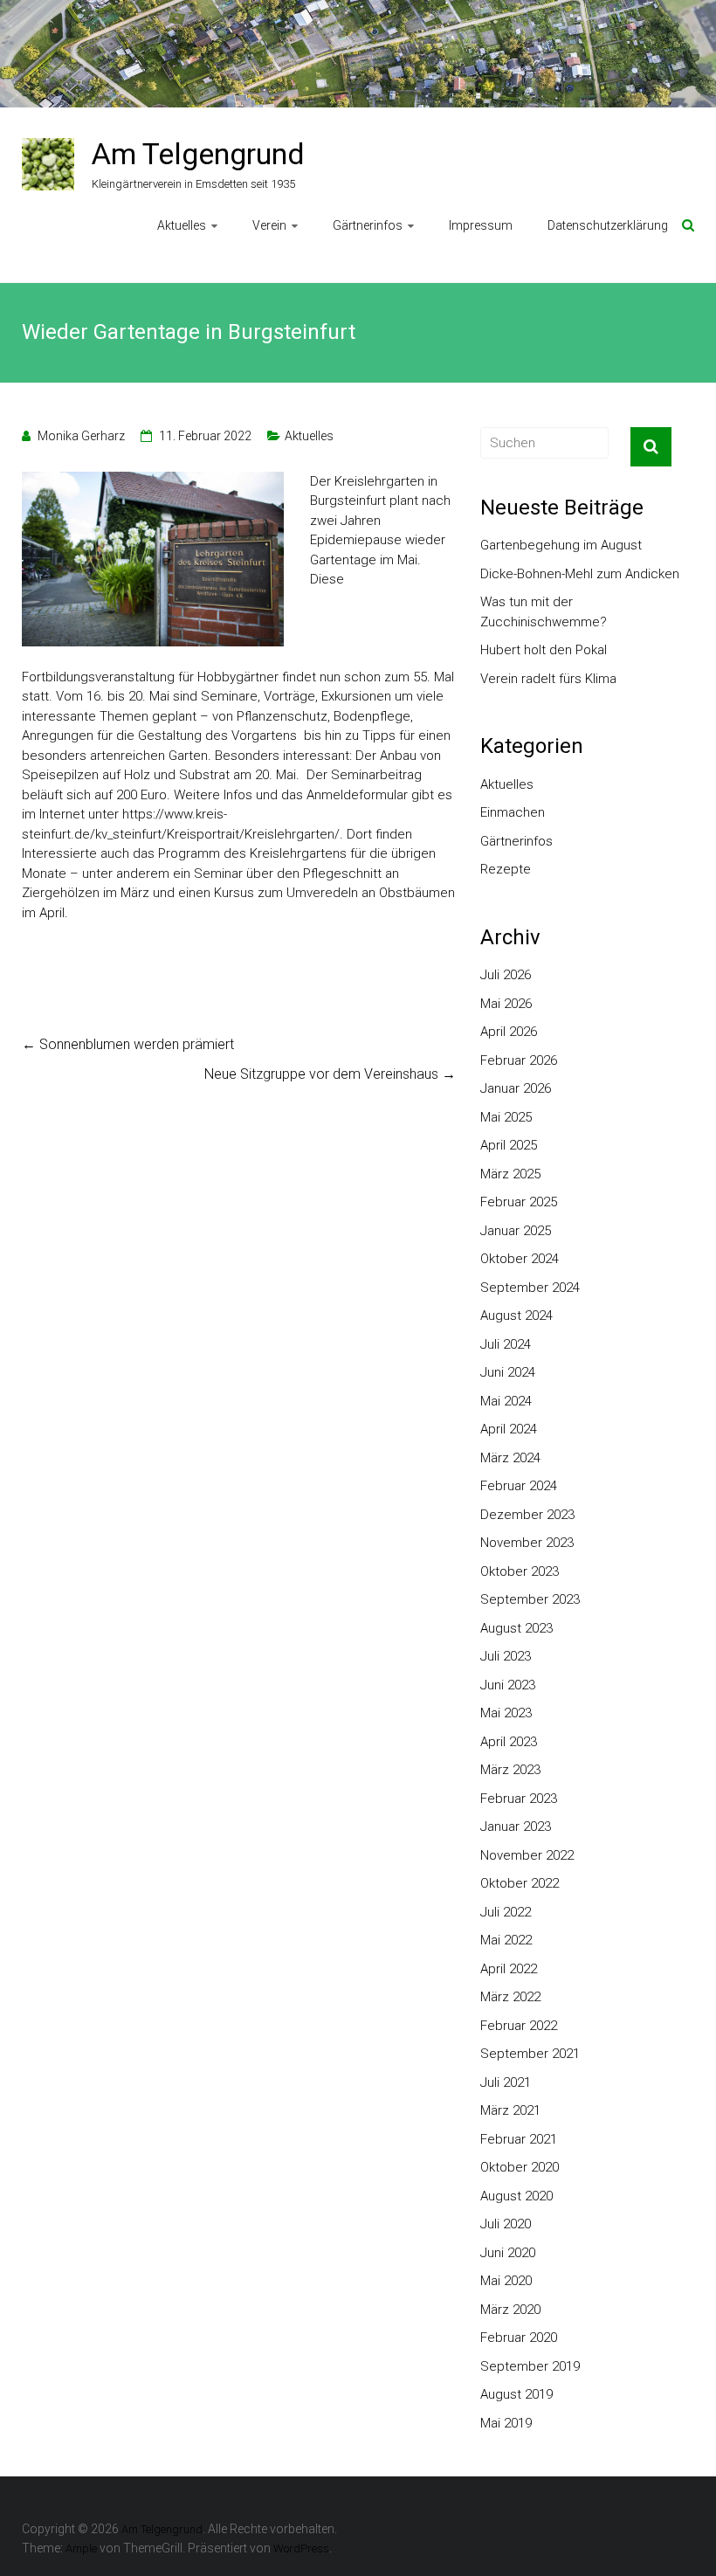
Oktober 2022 (520, 1883)
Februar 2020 (519, 2338)
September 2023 (530, 1599)
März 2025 (510, 1174)
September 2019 (530, 2366)
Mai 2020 (506, 2281)
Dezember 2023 (527, 1515)
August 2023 (516, 1628)
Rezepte (506, 869)
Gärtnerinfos (368, 225)
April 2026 (509, 1032)
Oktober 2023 (520, 1571)
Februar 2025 (519, 1202)
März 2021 (510, 2110)
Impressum (481, 225)
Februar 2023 (519, 1799)
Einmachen (513, 812)
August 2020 (516, 2196)
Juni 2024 (508, 1372)
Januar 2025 (516, 1231)
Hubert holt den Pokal (544, 650)
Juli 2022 (506, 1912)
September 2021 (530, 2054)
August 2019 (516, 2394)
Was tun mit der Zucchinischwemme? (544, 612)
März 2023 (510, 1770)
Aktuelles (182, 225)
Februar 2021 (519, 2139)
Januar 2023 (516, 1827)
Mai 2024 (506, 1401)
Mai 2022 (506, 1940)
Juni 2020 (508, 2253)
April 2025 (509, 1145)
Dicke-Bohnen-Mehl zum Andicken (580, 574)
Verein (269, 225)
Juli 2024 (506, 1344)
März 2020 (510, 2310)
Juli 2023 (506, 1656)
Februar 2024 (519, 1486)
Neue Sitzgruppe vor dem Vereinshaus (330, 1074)
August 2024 (516, 1316)
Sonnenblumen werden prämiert (128, 1044)
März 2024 (510, 1458)
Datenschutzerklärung (608, 225)
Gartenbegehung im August (561, 545)
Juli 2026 (506, 975)
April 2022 (509, 1969)
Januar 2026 (516, 1088)
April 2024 (509, 1429)
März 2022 (510, 1997)
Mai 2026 (506, 1004)
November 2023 (527, 1543)
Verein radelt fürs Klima (548, 679)
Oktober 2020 (520, 2167)
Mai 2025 (506, 1117)
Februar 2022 (519, 2026)
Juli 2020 (506, 2224)
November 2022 (527, 1855)
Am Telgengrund (198, 154)
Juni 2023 (508, 1685)
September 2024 (530, 1288)
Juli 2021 (506, 2082)
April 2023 (509, 1742)
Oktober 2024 (520, 1259)
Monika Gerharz (81, 436)
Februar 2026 (519, 1060)
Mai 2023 (506, 1713)
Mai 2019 (506, 2423)
